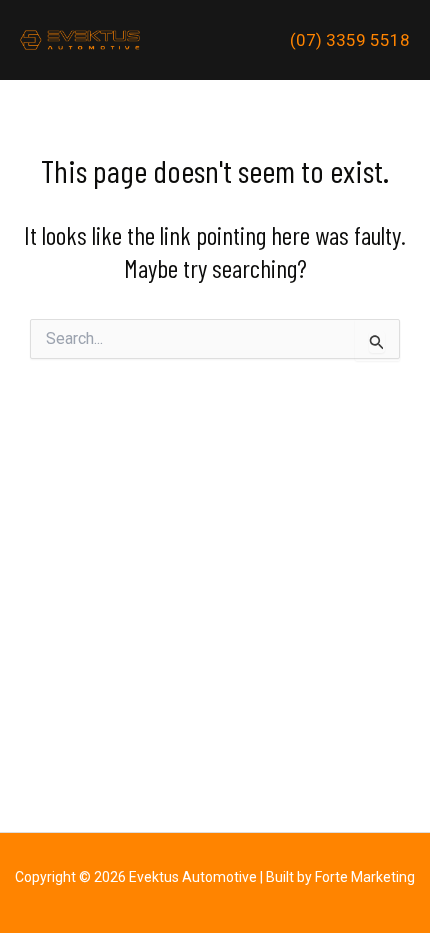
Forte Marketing (365, 877)
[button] (350, 40)
